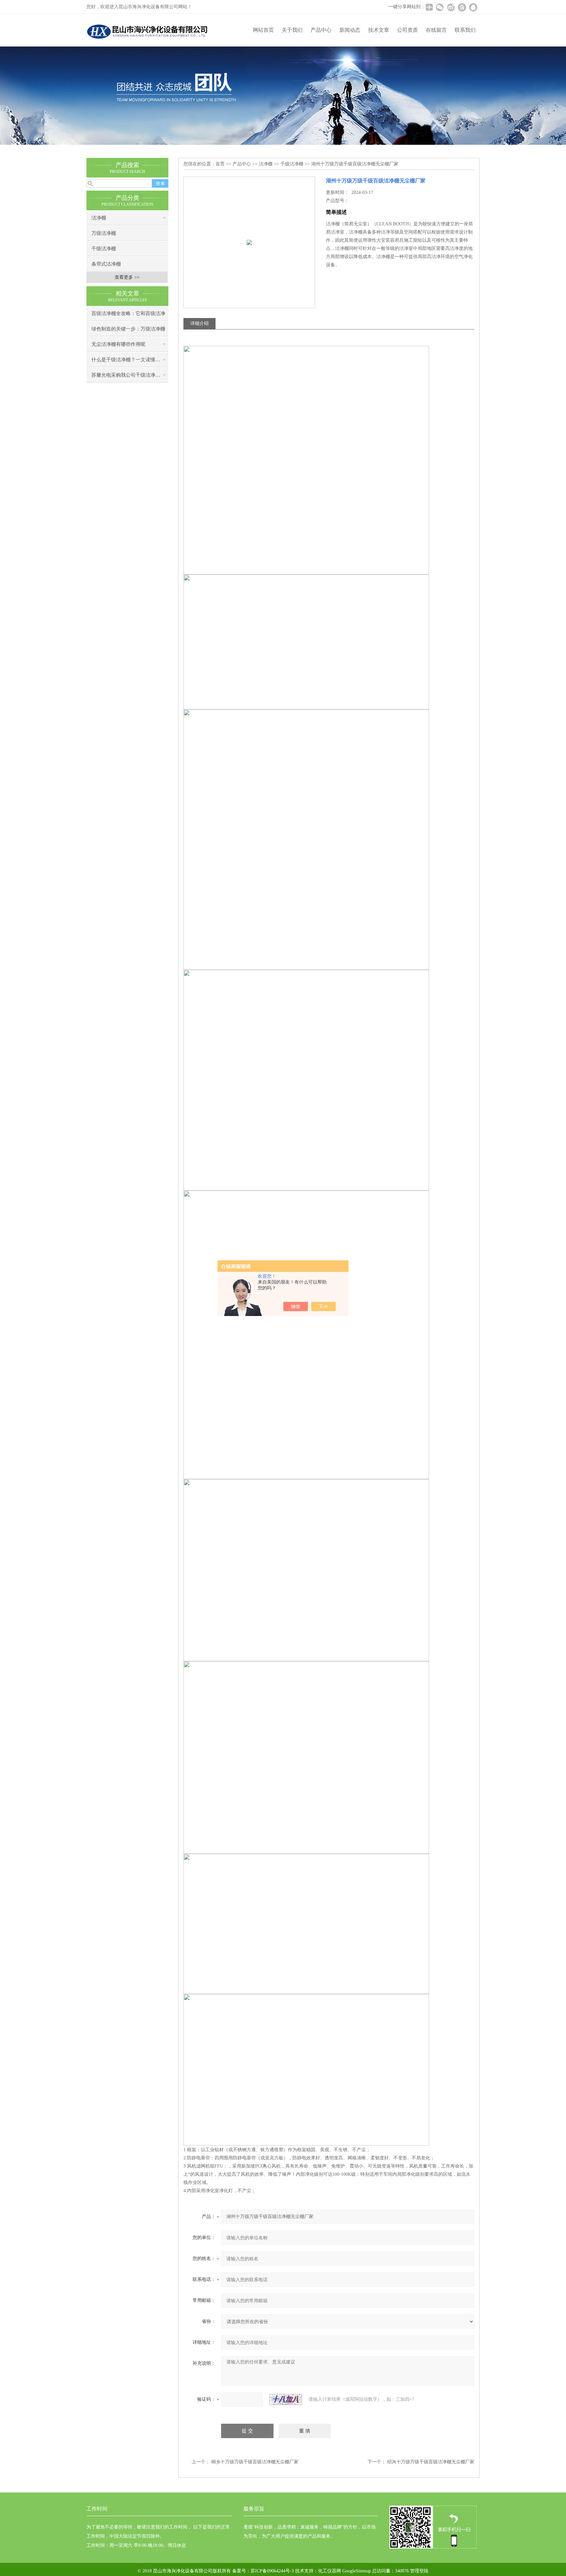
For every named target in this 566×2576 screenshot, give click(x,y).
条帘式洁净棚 (106, 264)
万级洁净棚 (104, 233)
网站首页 (263, 30)
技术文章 (379, 30)
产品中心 (321, 30)
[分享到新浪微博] (451, 7)
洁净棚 (99, 218)
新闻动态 (350, 30)
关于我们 (292, 30)
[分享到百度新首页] (462, 7)
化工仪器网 (330, 2571)
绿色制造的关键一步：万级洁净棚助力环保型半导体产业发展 (128, 331)
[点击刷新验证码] (286, 2399)
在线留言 (436, 30)
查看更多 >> (127, 277)
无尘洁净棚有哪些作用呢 (118, 344)
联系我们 (465, 30)
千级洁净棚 (104, 249)
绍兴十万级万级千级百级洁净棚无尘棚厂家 (431, 2462)
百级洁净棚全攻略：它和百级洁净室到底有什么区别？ (128, 316)
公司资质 (407, 30)
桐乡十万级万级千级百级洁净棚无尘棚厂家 (255, 2462)
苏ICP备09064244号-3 (272, 2571)
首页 (220, 164)
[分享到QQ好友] (473, 7)
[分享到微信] (440, 7)
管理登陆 (419, 2571)
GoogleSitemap (357, 2571)
